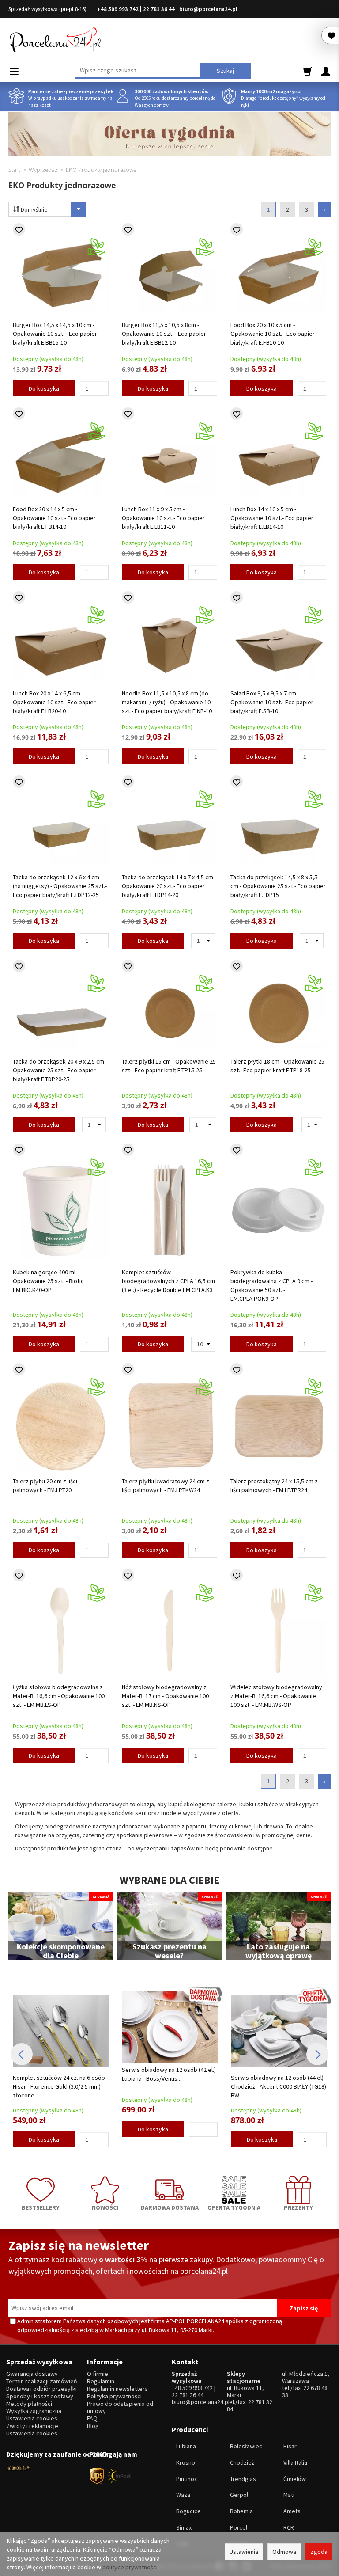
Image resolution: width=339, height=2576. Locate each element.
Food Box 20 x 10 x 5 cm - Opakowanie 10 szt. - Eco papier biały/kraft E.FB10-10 (273, 334)
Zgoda (319, 2552)
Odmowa (284, 2552)
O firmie (98, 2374)
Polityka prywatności (114, 2396)
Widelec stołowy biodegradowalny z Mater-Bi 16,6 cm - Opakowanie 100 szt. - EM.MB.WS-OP (276, 1696)
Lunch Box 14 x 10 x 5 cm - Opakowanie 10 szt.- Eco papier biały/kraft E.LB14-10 (272, 518)
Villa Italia (295, 2462)
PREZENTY (298, 2207)
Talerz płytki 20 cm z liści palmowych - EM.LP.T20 (45, 1486)
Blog (93, 2426)
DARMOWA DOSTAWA (170, 2207)
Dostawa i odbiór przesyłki (41, 2389)
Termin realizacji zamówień (42, 2381)
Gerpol (239, 2495)
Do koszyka (44, 388)
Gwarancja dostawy (32, 2374)
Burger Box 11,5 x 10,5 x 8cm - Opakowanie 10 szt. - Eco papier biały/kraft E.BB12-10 (164, 334)
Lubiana (186, 2446)
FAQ (92, 2418)
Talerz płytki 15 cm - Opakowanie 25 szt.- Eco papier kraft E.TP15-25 (169, 1066)
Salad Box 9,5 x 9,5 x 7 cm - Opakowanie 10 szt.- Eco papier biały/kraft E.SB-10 (272, 702)
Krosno (186, 2462)
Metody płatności (29, 2404)
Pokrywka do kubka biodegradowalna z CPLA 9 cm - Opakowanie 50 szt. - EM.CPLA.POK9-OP (271, 1285)
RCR (289, 2527)
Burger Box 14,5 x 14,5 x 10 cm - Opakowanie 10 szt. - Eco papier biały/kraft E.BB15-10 (55, 334)
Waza (183, 2495)
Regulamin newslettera (117, 2389)
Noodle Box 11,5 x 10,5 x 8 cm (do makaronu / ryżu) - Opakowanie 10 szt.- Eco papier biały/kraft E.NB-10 (167, 702)
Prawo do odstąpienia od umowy (120, 2408)
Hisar (290, 2446)
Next (317, 2054)
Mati (289, 2495)
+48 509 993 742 (118, 9)
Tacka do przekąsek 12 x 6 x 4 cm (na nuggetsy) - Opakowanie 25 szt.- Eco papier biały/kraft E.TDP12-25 (60, 886)
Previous (22, 2054)
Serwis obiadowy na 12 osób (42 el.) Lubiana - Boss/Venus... (62, 2074)
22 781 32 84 (250, 2405)
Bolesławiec (246, 2446)
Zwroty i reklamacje (32, 2426)
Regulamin (101, 2381)
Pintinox (186, 2479)
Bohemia (241, 2511)
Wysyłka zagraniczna (34, 2411)
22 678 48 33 (305, 2391)
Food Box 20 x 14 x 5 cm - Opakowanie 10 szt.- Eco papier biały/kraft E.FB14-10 (54, 518)
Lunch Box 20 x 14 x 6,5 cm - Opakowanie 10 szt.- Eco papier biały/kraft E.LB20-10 (54, 702)
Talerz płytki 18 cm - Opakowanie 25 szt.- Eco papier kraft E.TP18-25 (277, 1066)
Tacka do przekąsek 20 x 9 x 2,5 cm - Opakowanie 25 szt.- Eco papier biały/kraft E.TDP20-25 (60, 1070)
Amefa (292, 2511)
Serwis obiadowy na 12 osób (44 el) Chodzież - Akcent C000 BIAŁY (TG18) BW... (172, 2086)
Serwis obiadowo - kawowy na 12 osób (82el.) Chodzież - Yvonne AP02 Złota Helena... (281, 2086)
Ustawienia (244, 2552)
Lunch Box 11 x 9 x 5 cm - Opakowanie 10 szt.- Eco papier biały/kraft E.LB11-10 (163, 518)
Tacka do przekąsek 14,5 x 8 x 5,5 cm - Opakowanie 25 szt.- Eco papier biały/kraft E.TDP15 (278, 886)
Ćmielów (295, 2479)
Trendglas (243, 2479)
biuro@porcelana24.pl (208, 9)
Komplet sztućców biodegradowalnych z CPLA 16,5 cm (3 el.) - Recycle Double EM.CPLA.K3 (168, 1281)
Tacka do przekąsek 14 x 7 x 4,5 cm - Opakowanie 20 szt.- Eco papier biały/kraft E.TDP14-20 (169, 886)
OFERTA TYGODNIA (234, 2207)
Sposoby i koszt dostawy (40, 2396)
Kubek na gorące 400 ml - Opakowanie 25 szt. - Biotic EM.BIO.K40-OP (48, 1281)
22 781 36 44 (159, 9)
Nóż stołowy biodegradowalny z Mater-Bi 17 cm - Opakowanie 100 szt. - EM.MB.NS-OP (165, 1696)
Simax (184, 2527)
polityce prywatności (130, 2567)
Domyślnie (34, 209)
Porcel (239, 2527)
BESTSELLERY (41, 2207)
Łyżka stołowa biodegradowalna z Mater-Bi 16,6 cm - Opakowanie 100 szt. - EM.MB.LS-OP (59, 1696)
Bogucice (188, 2511)
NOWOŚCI (105, 2207)
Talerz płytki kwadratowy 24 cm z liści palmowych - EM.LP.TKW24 (166, 1486)
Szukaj (225, 71)
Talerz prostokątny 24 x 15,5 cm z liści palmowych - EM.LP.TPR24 (274, 1486)
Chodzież (242, 2462)
